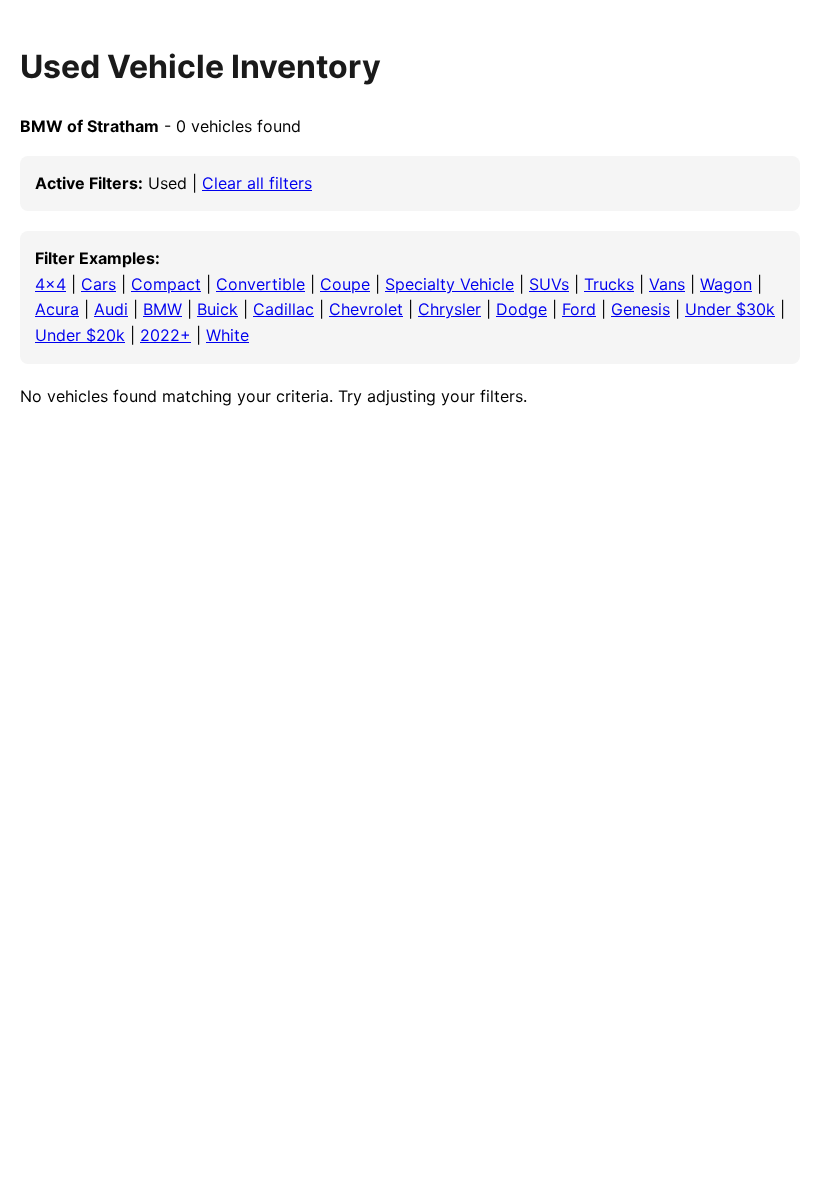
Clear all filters (257, 183)
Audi (111, 309)
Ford (579, 309)
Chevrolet (366, 309)
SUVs (549, 284)
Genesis (640, 309)
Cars (98, 284)
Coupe (345, 284)
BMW (162, 309)
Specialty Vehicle (449, 284)
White (227, 335)
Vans (667, 284)
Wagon (726, 284)
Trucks (609, 284)
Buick (217, 309)
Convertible (260, 284)
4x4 (50, 284)
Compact (166, 284)
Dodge (521, 309)
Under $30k (730, 309)
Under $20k (80, 335)
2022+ (165, 335)
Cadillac (283, 309)
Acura (57, 309)
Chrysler (449, 309)
